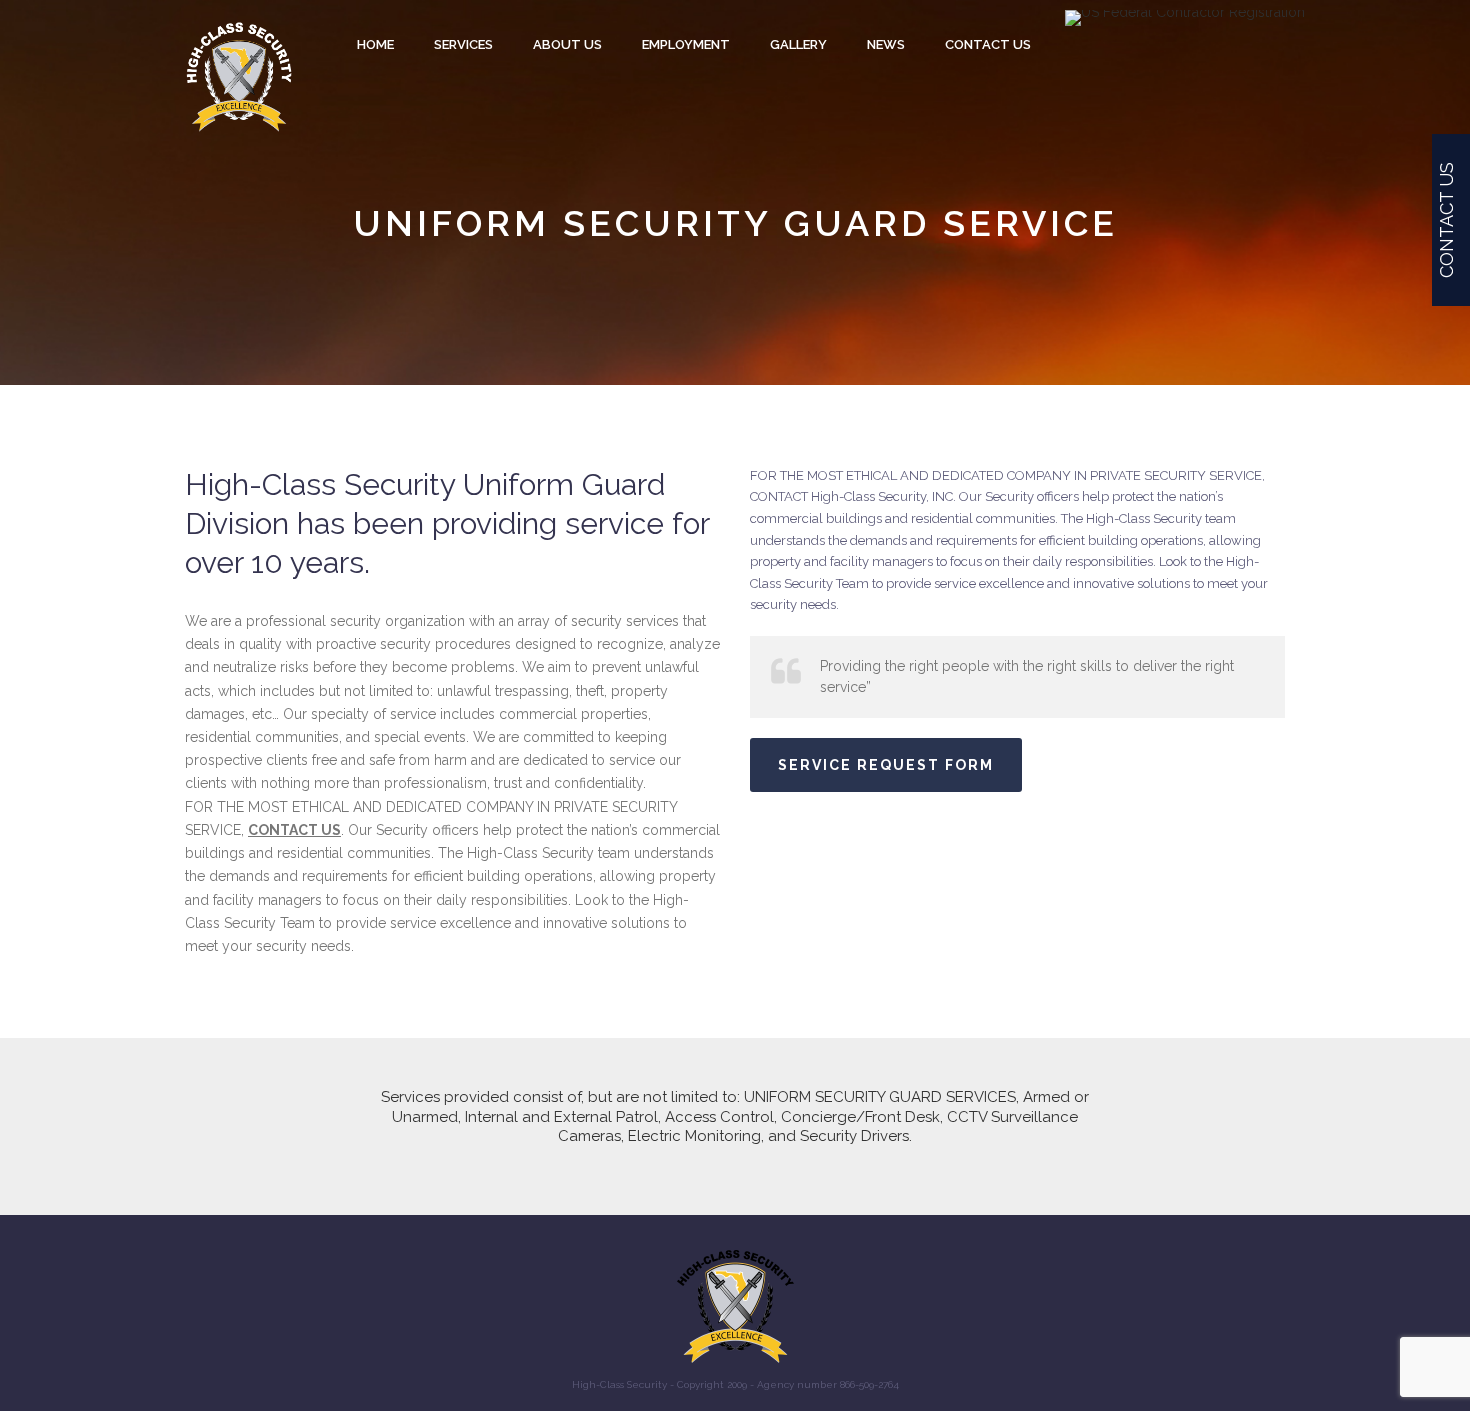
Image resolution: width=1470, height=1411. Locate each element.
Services (463, 44)
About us (567, 44)
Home (375, 44)
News (886, 44)
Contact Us (988, 44)
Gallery (798, 44)
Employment (686, 44)
